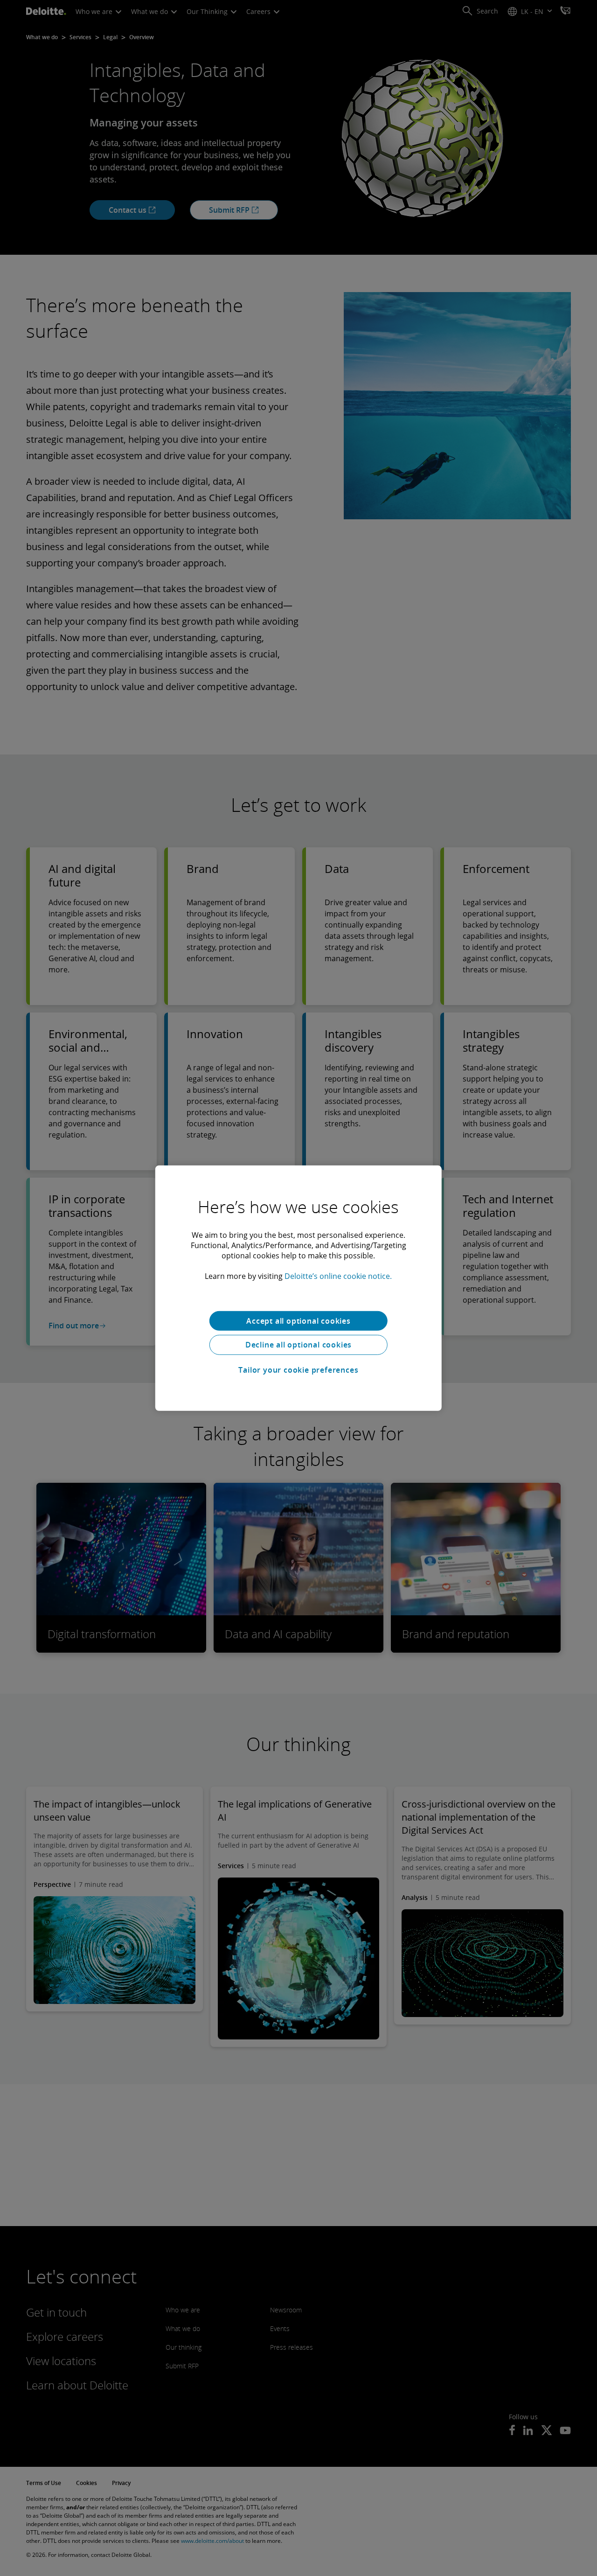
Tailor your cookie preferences (298, 1370)
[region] (298, 1288)
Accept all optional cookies (298, 1320)
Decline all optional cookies (298, 1345)
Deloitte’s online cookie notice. (338, 1276)
